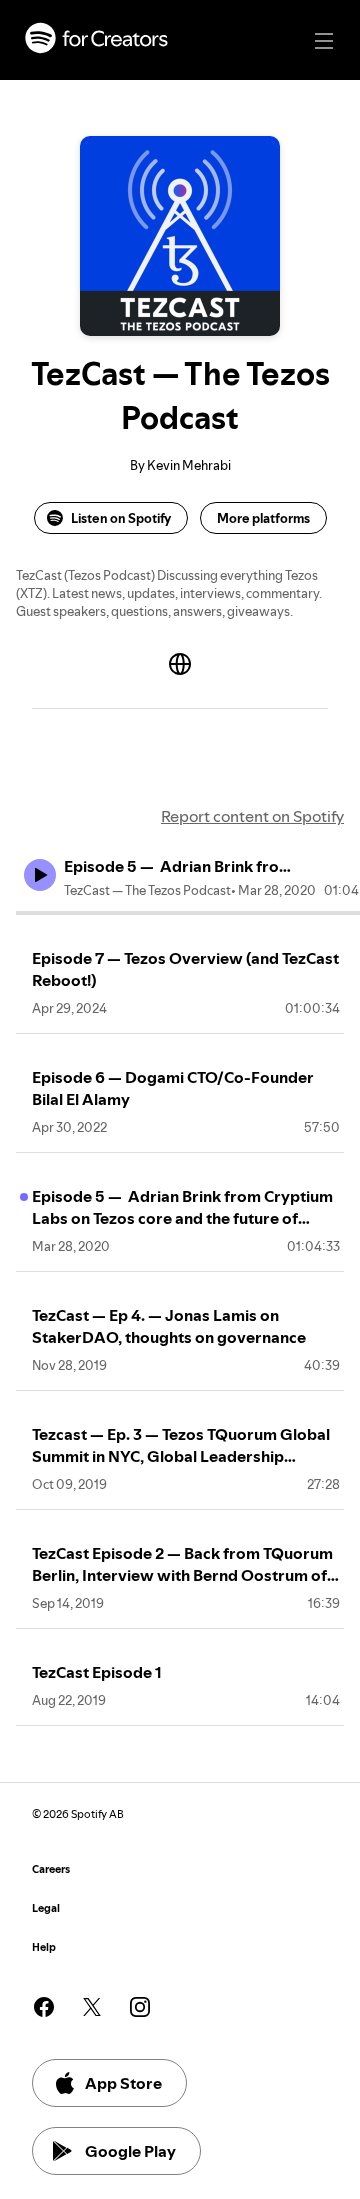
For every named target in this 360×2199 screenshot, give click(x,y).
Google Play (130, 2151)
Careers (51, 1869)
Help (44, 1947)
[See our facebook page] (44, 2007)
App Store (123, 2083)
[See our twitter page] (92, 2007)
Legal (46, 1908)
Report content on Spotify (252, 816)
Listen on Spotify (121, 518)
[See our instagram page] (140, 2007)
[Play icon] (40, 875)
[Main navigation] (324, 41)
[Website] (180, 664)
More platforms (263, 518)
